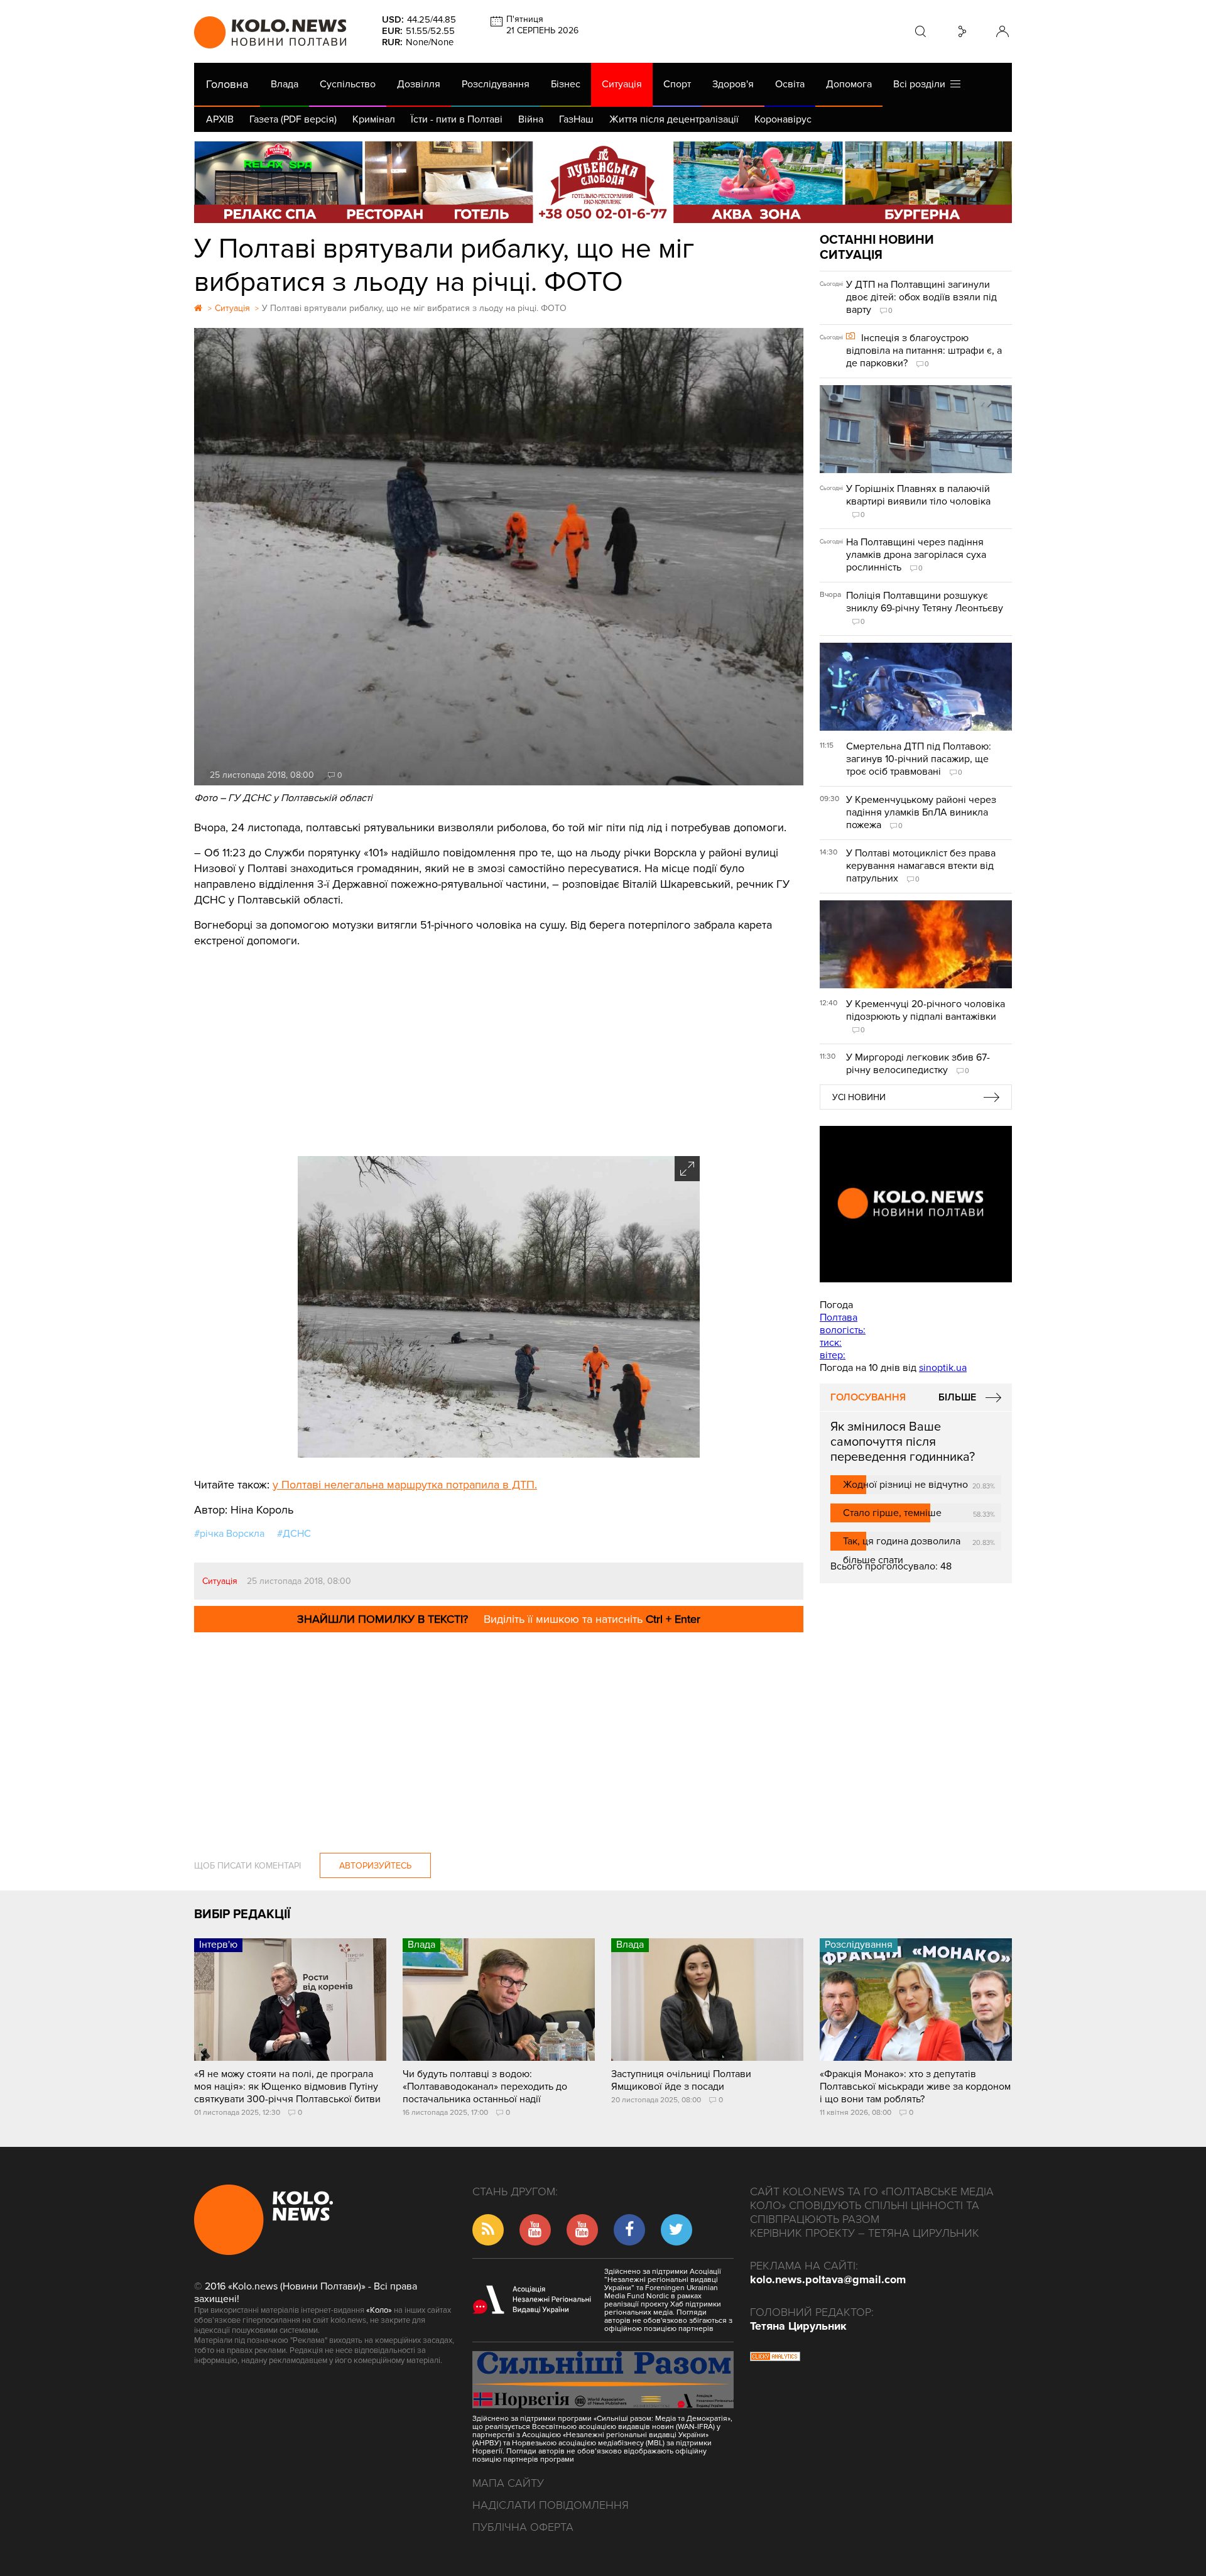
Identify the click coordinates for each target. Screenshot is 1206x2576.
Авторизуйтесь (375, 1866)
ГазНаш (576, 119)
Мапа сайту (508, 2483)
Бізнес (566, 84)
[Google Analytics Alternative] (775, 2358)
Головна (227, 84)
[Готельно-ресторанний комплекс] (603, 182)
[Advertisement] (499, 1043)
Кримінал (374, 119)
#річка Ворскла (229, 1534)
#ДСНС (294, 1534)
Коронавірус (783, 119)
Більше (957, 1397)
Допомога (849, 84)
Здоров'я (733, 84)
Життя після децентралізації (674, 119)
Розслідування (496, 84)
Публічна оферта (523, 2527)
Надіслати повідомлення (551, 2505)
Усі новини (859, 1097)
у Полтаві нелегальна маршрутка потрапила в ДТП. (405, 1485)
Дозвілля (419, 84)
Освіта (790, 84)
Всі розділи (922, 84)
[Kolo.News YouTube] (916, 1204)
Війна (531, 119)
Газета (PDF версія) (293, 119)
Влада (285, 84)
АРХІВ (220, 119)
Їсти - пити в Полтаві (457, 119)
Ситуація (622, 84)
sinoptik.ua (943, 1368)
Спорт (677, 84)
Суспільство (348, 84)
